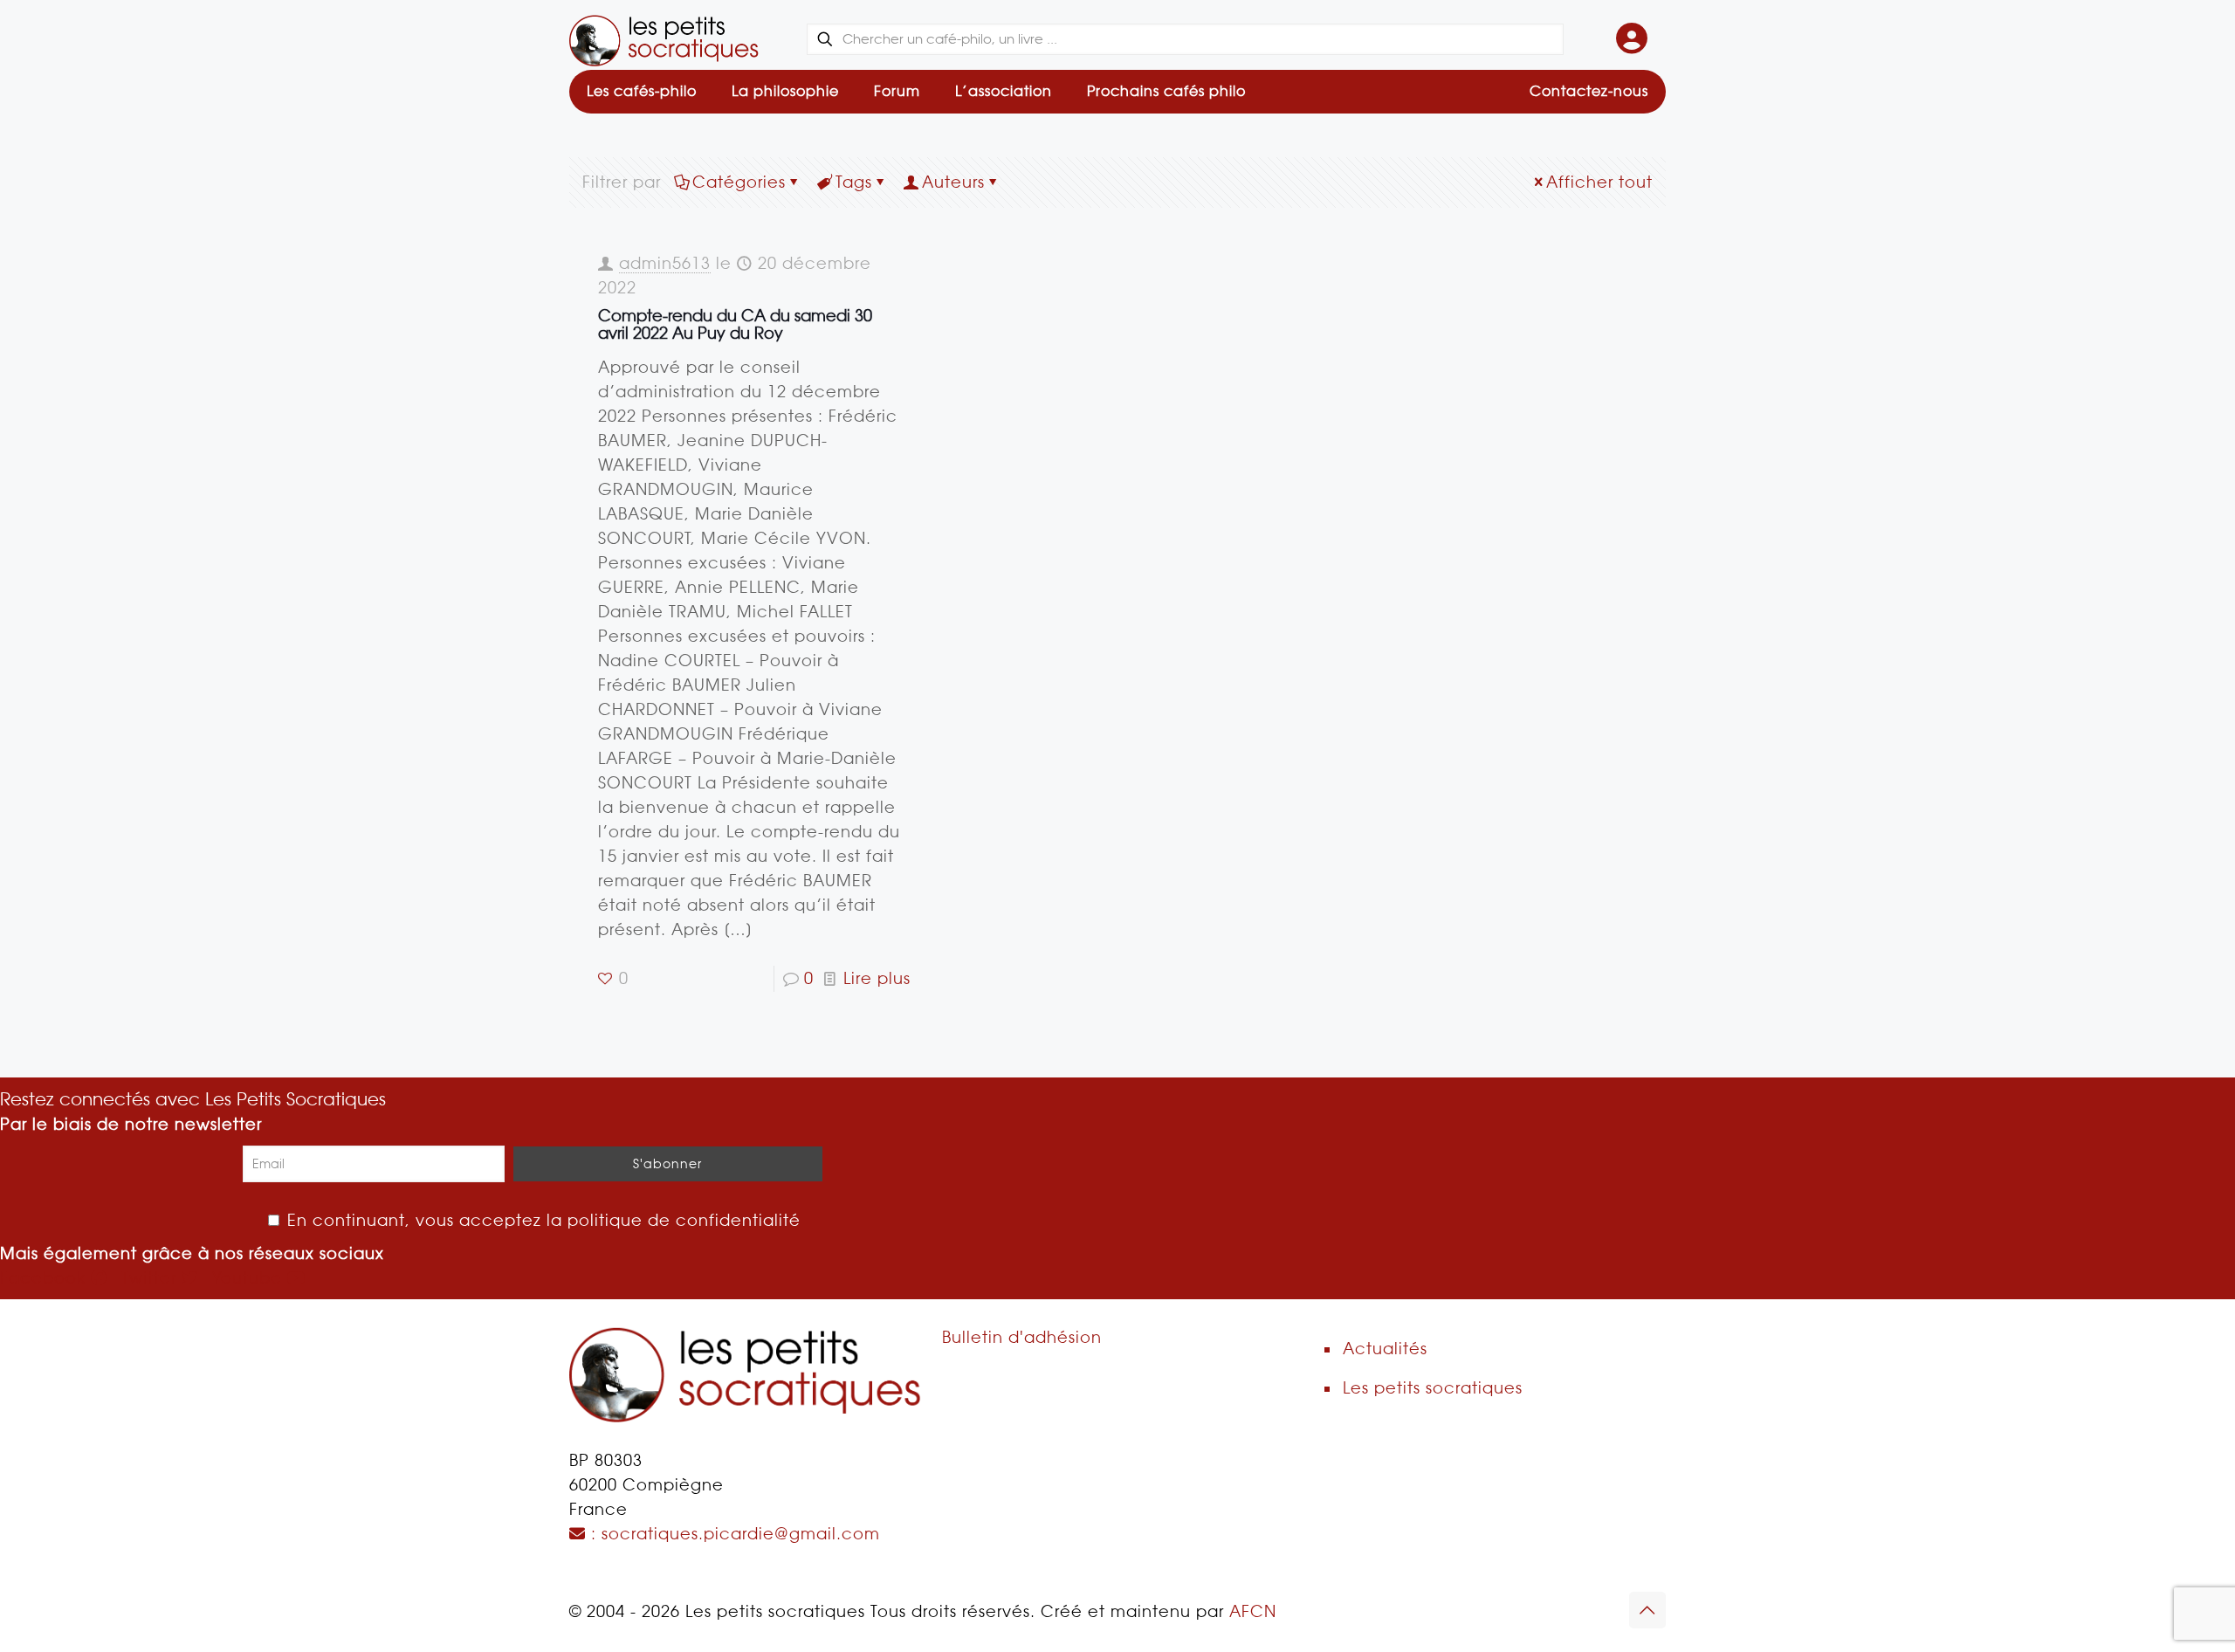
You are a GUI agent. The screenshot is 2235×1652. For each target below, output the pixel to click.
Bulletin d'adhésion (1022, 1337)
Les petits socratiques (1433, 1388)
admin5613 (665, 263)
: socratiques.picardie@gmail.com (733, 1534)
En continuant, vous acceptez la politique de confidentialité (541, 1220)
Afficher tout (1599, 182)
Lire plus (877, 978)
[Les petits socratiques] (664, 39)
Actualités (1385, 1349)
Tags (854, 182)
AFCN (1253, 1611)
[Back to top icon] (1647, 1610)
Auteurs (953, 182)
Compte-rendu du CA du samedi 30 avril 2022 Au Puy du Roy (735, 324)
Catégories (739, 182)
